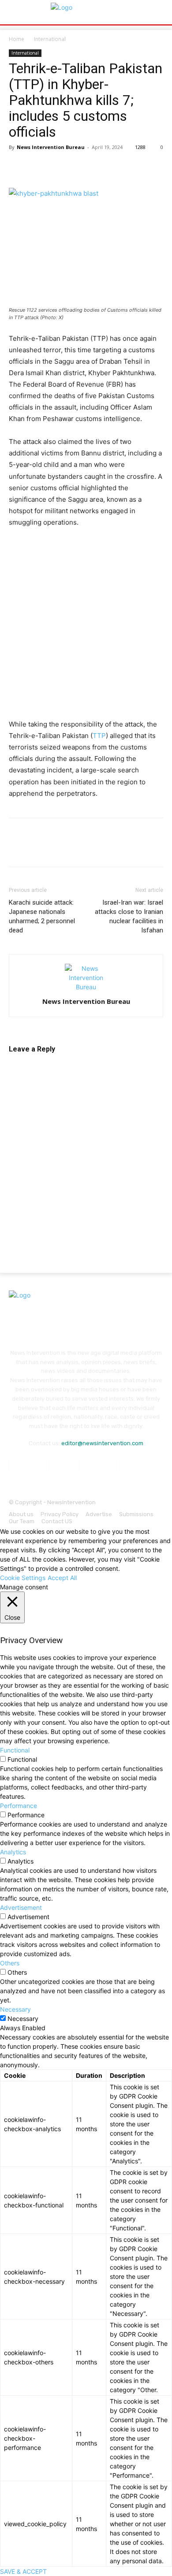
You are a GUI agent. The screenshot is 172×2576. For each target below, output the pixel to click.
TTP (99, 736)
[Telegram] (99, 167)
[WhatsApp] (79, 167)
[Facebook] (18, 167)
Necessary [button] (15, 2009)
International (50, 39)
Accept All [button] (62, 1578)
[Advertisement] (86, 626)
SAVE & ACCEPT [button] (23, 2571)
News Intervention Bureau (51, 147)
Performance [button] (19, 1806)
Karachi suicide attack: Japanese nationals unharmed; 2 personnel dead (42, 916)
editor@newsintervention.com (102, 1443)
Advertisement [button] (21, 1907)
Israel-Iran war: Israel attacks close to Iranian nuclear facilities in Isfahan (129, 916)
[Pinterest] (58, 167)
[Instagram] (41, 1465)
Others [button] (10, 1963)
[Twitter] (38, 167)
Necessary (23, 2019)
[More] (120, 167)
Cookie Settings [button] (23, 1578)
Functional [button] (15, 1750)
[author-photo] (86, 987)
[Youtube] (111, 1465)
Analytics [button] (13, 1852)
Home (17, 39)
